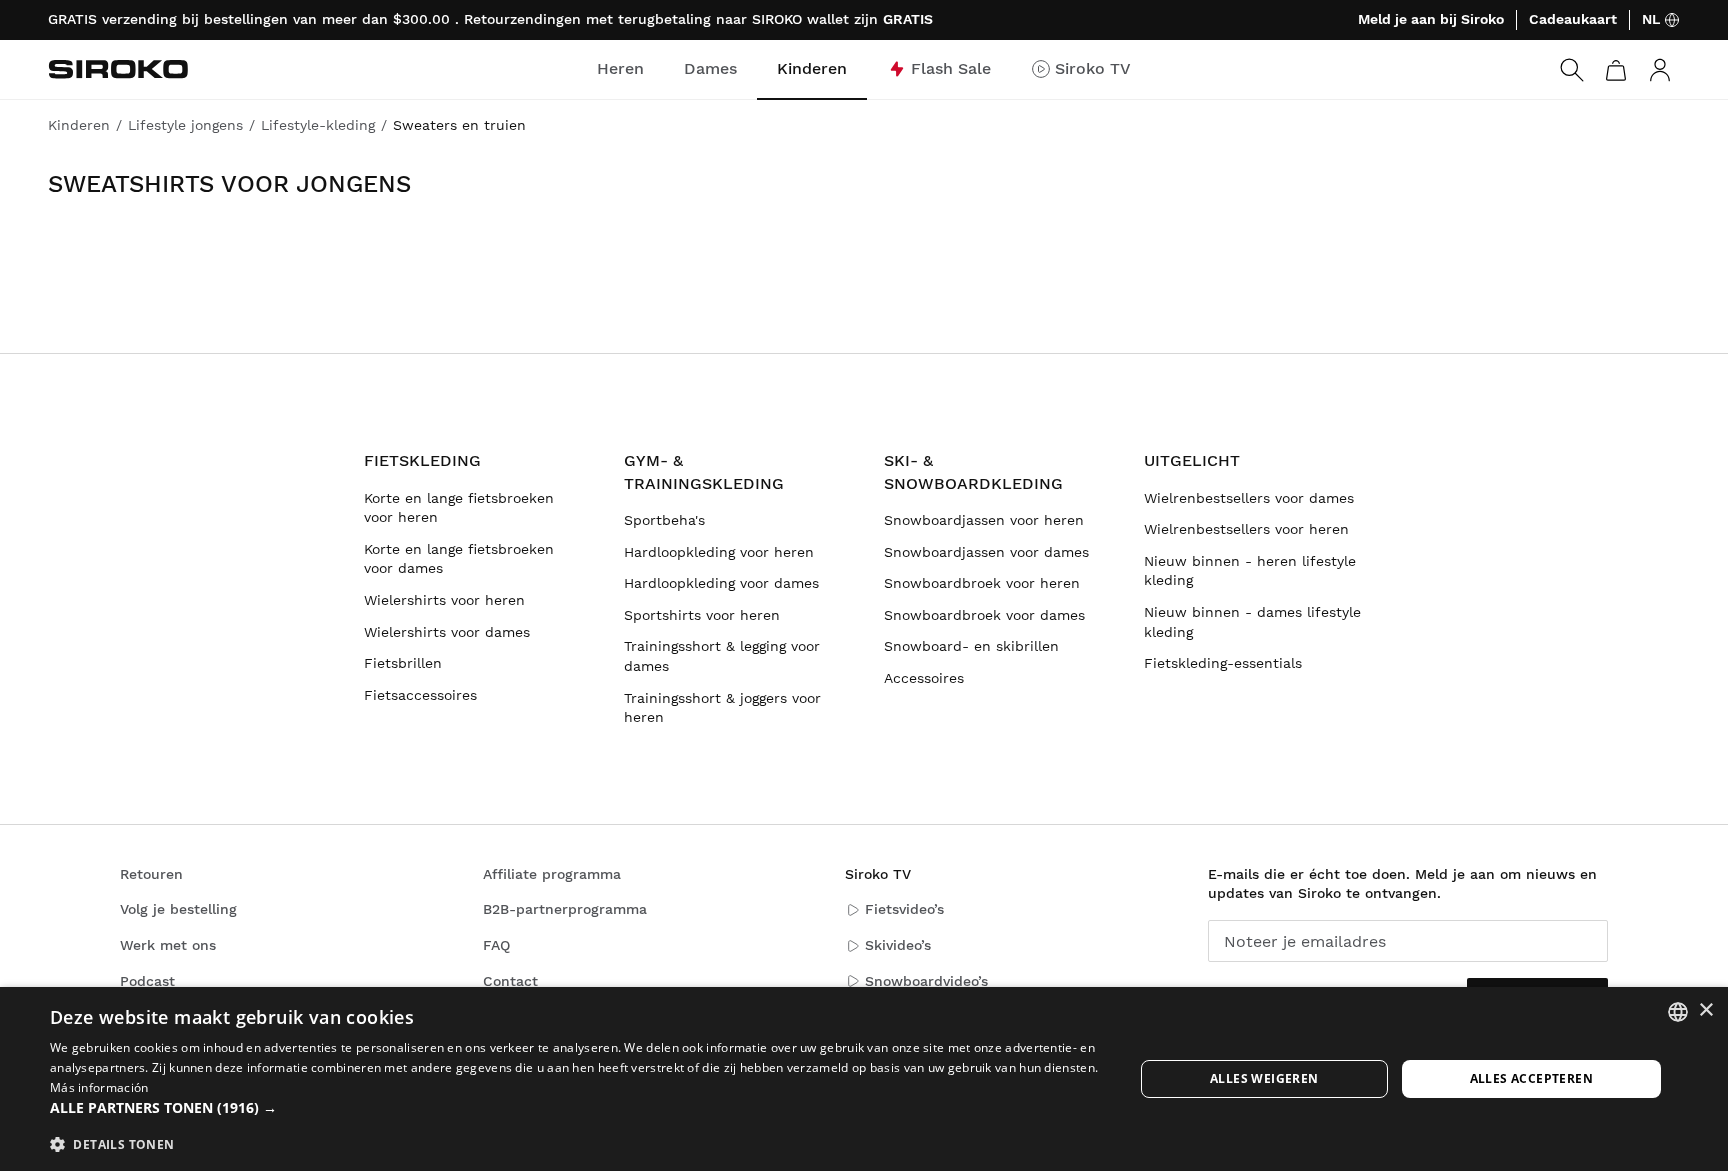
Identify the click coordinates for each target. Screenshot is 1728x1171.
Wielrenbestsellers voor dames (1249, 498)
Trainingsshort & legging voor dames (722, 656)
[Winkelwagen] (1616, 70)
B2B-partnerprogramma (565, 909)
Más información (99, 1087)
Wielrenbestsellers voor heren (1246, 529)
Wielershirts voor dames (447, 632)
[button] (576, 1108)
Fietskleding (422, 460)
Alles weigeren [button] (1264, 1078)
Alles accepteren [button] (1531, 1078)
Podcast (147, 981)
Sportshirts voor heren (702, 615)
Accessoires (924, 678)
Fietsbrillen (403, 663)
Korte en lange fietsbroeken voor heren (459, 508)
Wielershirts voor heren (444, 600)
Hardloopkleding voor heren (719, 552)
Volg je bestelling (178, 909)
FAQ (496, 945)
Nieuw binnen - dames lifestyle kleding (1252, 622)
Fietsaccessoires (420, 695)
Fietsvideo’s (904, 909)
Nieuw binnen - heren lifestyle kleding (1250, 571)
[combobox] (1678, 1012)
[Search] (1572, 70)
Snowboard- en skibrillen (971, 646)
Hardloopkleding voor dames (721, 583)
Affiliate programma (552, 874)
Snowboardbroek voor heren (982, 583)
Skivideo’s (898, 945)
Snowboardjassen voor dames (986, 552)
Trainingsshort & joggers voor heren (722, 708)
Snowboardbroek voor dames (984, 615)
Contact (510, 981)
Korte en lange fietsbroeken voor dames (459, 559)
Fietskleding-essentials (1223, 663)
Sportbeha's (664, 520)
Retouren (151, 874)
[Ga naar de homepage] (118, 69)
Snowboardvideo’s (926, 981)
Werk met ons (168, 945)
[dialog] (864, 1079)
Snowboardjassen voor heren (984, 520)
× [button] (1705, 1010)
